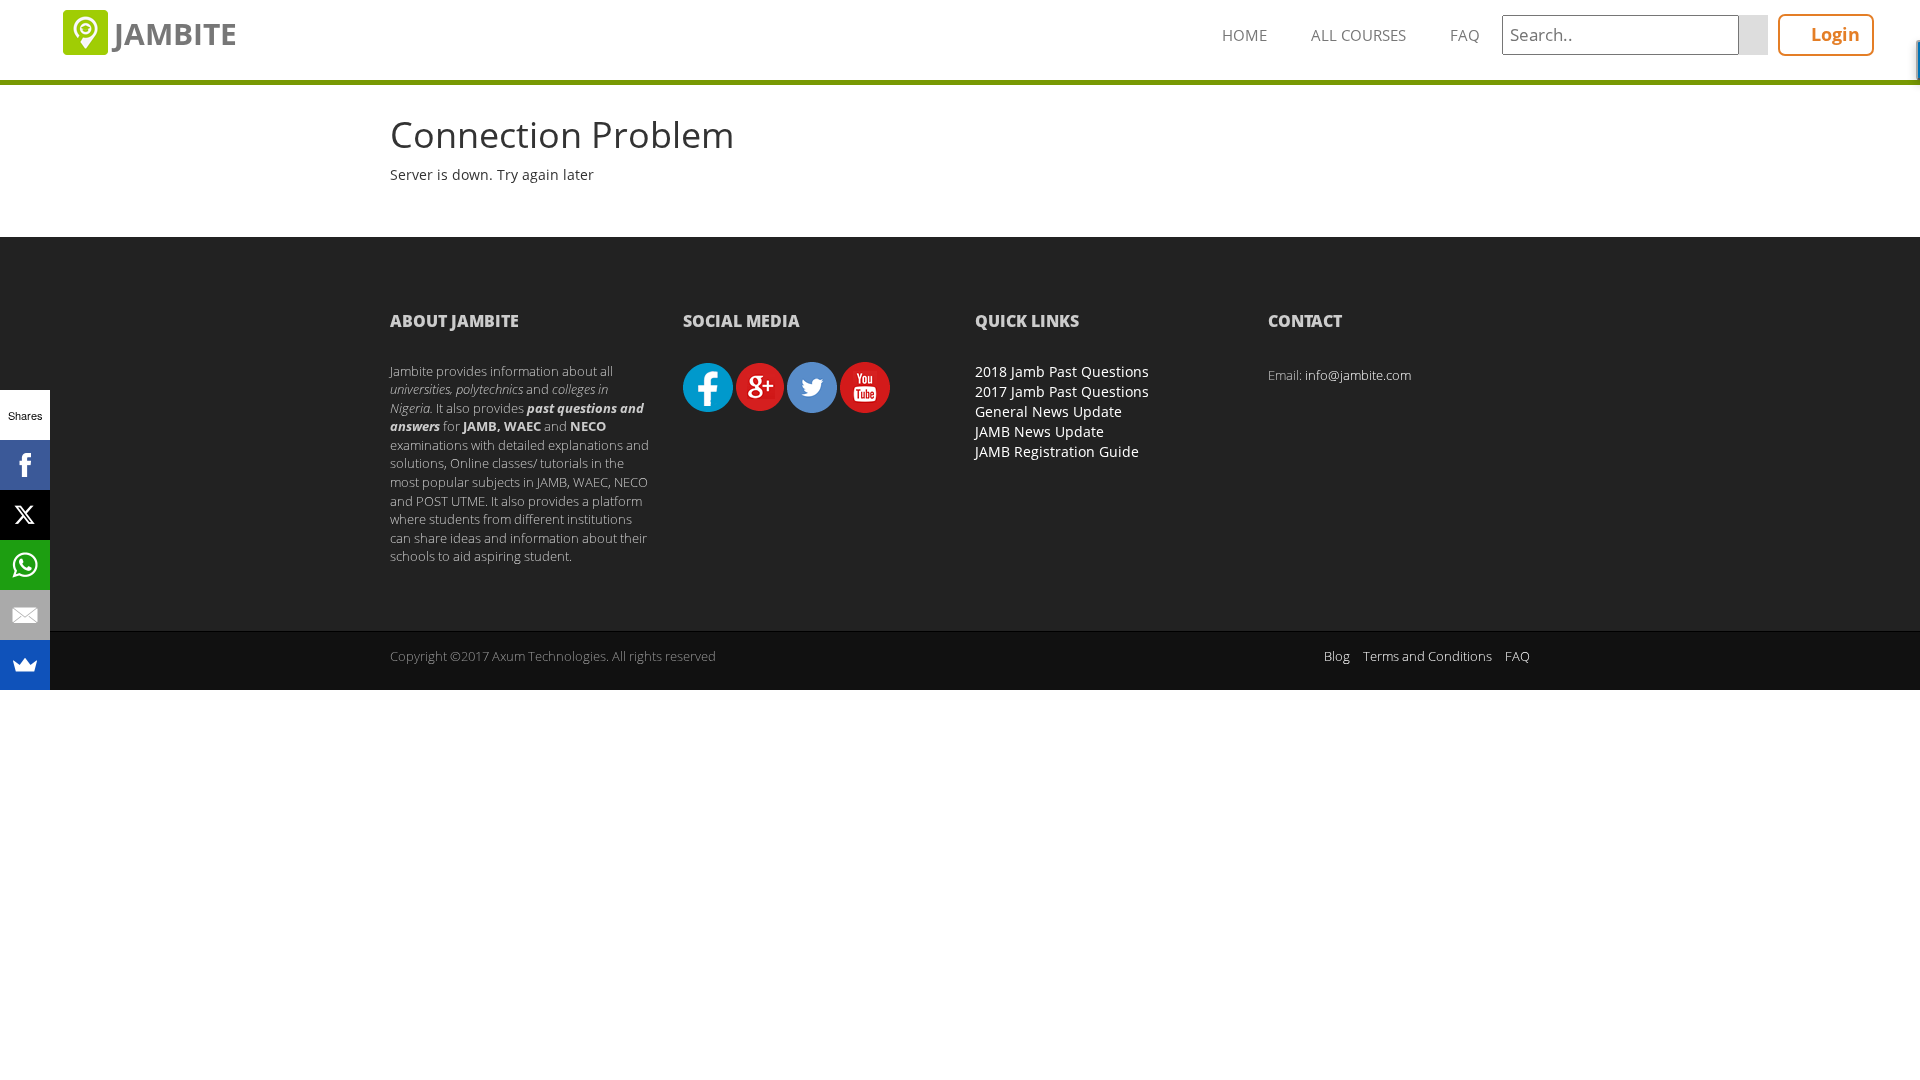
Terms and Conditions (1427, 656)
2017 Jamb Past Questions (1062, 391)
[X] (25, 515)
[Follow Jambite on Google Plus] (760, 386)
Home (1244, 35)
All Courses (1358, 35)
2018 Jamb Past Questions (1062, 371)
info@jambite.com (1358, 375)
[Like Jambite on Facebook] (708, 386)
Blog (1337, 656)
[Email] (25, 615)
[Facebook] (25, 465)
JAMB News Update (1039, 431)
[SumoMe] (25, 665)
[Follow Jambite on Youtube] (865, 386)
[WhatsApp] (25, 565)
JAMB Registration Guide (1057, 451)
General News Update (1048, 411)
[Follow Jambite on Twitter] (812, 386)
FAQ (1465, 35)
